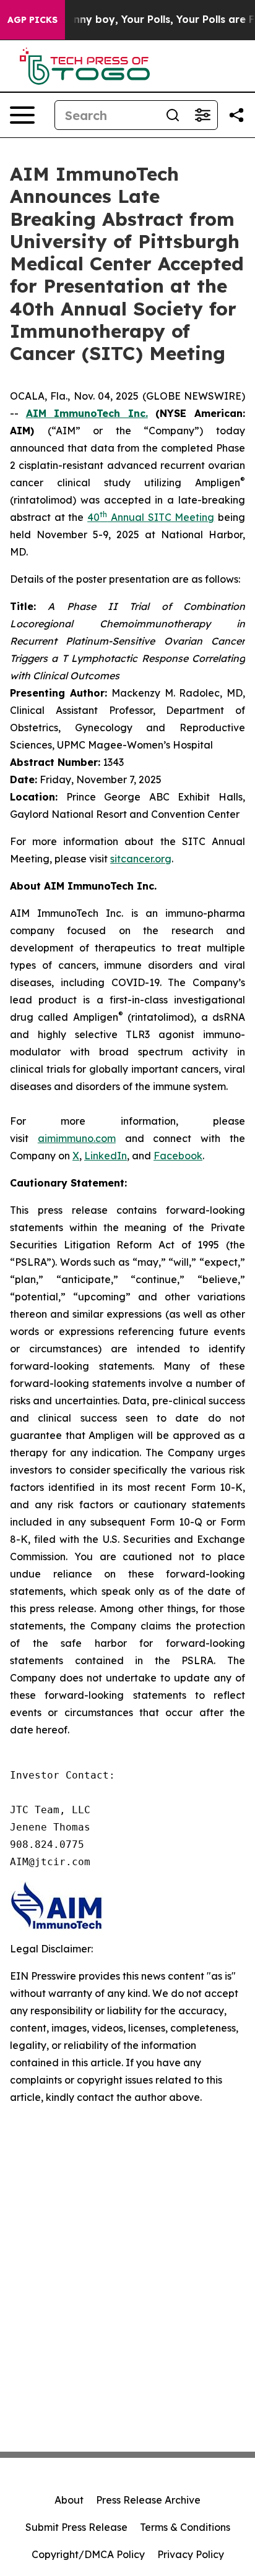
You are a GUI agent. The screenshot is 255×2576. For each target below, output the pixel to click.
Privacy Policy (191, 2554)
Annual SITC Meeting (161, 517)
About (69, 2500)
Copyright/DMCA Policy (88, 2554)
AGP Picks (32, 20)
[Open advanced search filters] (202, 115)
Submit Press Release (76, 2527)
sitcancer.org (141, 859)
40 (93, 517)
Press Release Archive (148, 2500)
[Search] (173, 115)
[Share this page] (236, 115)
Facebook (178, 1156)
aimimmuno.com (77, 1138)
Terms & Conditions (185, 2527)
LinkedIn (106, 1156)
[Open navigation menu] (22, 115)
